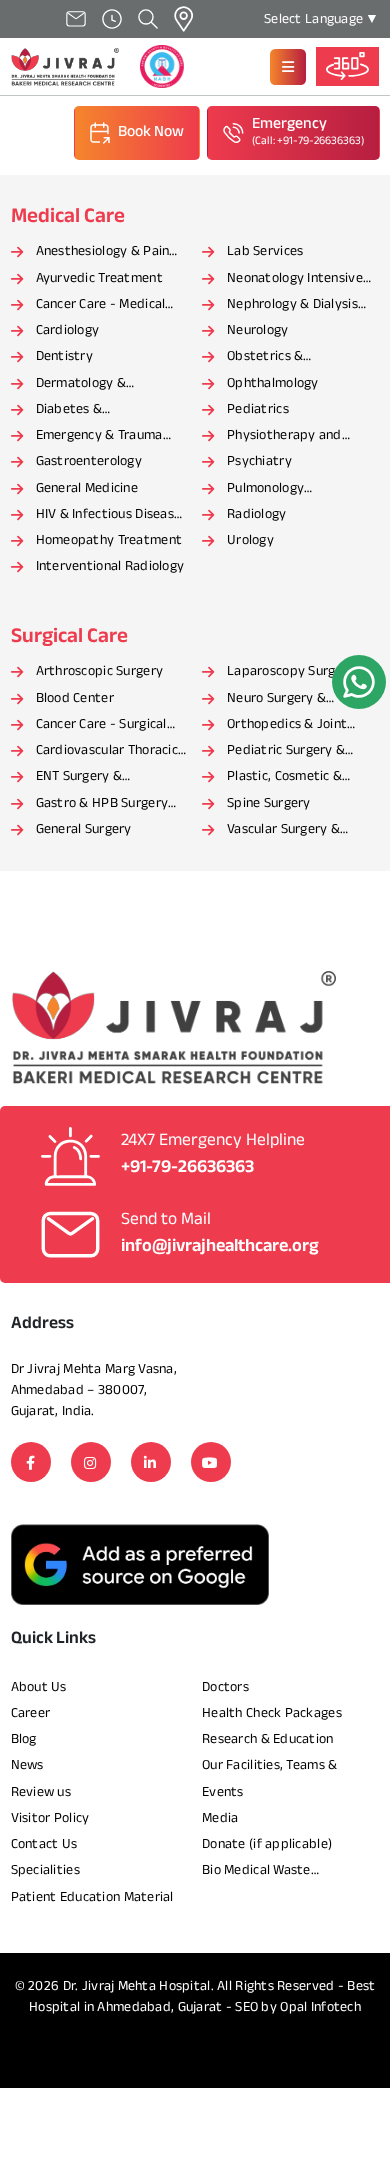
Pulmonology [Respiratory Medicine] (295, 490)
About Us (39, 1687)
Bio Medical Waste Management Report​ (264, 1872)
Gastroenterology (89, 461)
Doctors (225, 1687)
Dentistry (65, 356)
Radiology (257, 514)
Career (31, 1713)
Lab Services (265, 251)
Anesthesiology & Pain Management (103, 253)
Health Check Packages (272, 1713)
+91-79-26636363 (187, 1168)
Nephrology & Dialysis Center (292, 306)
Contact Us (44, 1844)
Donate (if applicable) (267, 1844)
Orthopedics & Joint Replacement (287, 726)
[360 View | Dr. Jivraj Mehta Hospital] (347, 66)
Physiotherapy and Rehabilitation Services (296, 437)
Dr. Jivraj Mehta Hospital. (138, 1986)
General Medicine (87, 488)
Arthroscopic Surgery (100, 671)
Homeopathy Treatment (109, 540)
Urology (250, 540)
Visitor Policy (50, 1818)
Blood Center (75, 698)
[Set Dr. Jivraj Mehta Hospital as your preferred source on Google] (140, 1564)
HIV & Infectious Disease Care (109, 516)
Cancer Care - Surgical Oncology (101, 726)
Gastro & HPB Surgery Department (102, 805)
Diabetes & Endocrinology (78, 411)
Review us (41, 1792)
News (27, 1765)
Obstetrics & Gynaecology (265, 358)
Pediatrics (258, 409)
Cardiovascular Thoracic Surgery (107, 752)
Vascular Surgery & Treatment (283, 831)
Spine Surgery (269, 803)
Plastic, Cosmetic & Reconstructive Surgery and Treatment (298, 778)
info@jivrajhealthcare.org (220, 1247)
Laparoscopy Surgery (291, 671)
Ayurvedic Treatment (99, 278)
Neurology (258, 330)
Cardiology (68, 330)
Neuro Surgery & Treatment (276, 700)
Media (220, 1818)
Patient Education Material (92, 1897)
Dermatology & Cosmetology (81, 385)
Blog (24, 1739)
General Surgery (84, 829)
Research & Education (268, 1739)
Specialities (45, 1870)
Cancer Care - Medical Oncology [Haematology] (109, 306)
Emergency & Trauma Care (99, 437)
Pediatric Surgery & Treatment (286, 752)
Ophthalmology (273, 383)
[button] (288, 67)
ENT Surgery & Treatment (79, 778)
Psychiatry (259, 461)
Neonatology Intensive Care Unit (295, 280)
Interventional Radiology (110, 566)
